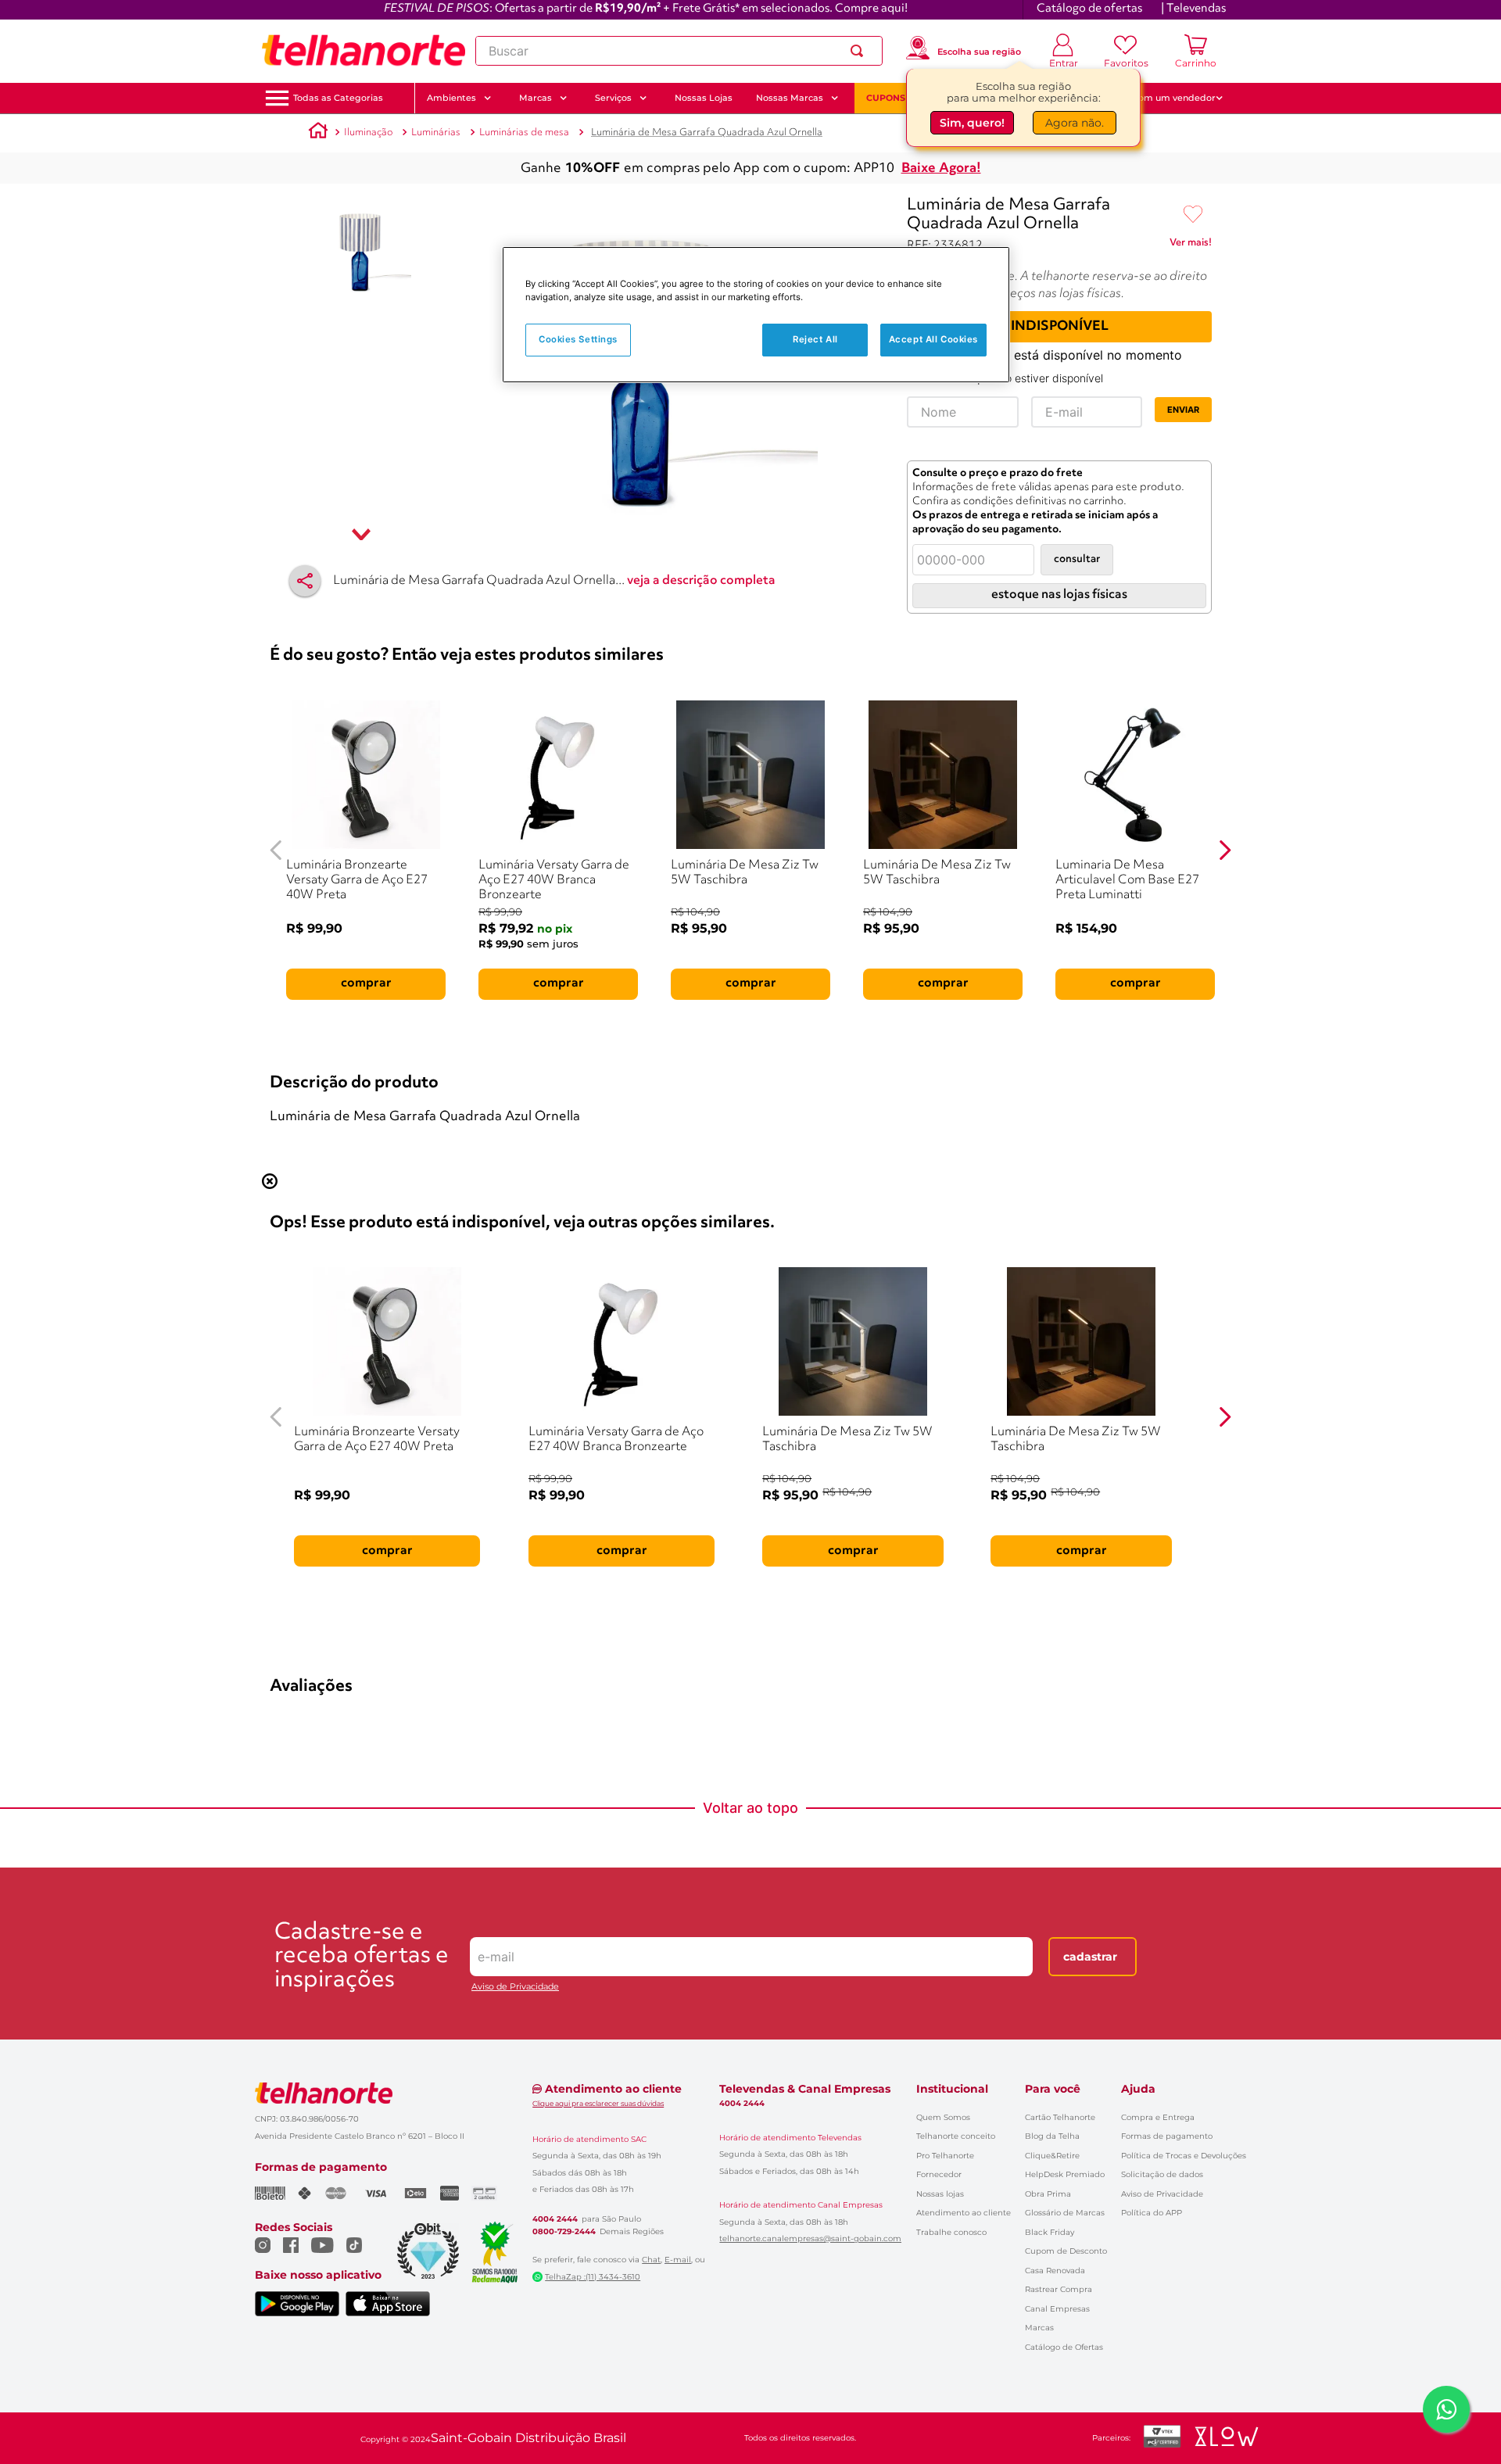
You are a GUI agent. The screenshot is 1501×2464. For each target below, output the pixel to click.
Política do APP (1152, 2213)
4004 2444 (555, 2219)
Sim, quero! (972, 123)
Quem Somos (943, 2117)
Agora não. (1075, 123)
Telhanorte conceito (956, 2136)
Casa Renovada (1055, 2271)
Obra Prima (1048, 2194)
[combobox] (679, 51)
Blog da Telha (1052, 2136)
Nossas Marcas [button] (790, 98)
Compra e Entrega (1158, 2117)
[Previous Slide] (276, 850)
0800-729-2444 (564, 2232)
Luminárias (436, 133)
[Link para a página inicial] (318, 133)
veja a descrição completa (701, 581)
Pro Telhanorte (945, 2156)
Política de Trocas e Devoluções (1184, 2156)
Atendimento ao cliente (964, 2213)
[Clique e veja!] (1191, 245)
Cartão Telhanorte (1060, 2117)
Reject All (815, 339)
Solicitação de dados (1162, 2174)
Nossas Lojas (704, 98)
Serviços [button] (613, 98)
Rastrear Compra (1059, 2289)
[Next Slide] (1225, 850)
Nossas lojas (940, 2194)
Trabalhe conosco (951, 2232)
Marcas (1039, 2328)
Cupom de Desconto (1066, 2251)
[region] (756, 315)
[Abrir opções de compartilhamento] (305, 581)
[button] (338, 98)
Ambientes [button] (451, 98)
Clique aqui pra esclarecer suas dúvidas (598, 2103)
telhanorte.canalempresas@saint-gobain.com (810, 2239)
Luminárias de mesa (524, 133)
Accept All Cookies (933, 339)
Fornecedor (939, 2174)
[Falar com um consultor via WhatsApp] (1446, 2409)
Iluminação (368, 133)
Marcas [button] (536, 98)
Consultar (1077, 559)
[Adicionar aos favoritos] (1193, 215)
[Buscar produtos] (860, 51)
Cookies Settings (578, 339)
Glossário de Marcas (1065, 2213)
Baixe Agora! (941, 168)
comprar (366, 983)
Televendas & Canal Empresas (805, 2089)
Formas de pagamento (1167, 2136)
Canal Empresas (1057, 2309)
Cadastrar (1090, 1957)
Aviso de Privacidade (515, 1987)
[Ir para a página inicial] (364, 51)
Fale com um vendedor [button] (1164, 98)
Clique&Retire (1052, 2156)
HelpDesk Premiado (1065, 2174)
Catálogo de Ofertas (1064, 2347)
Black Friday (1050, 2232)
